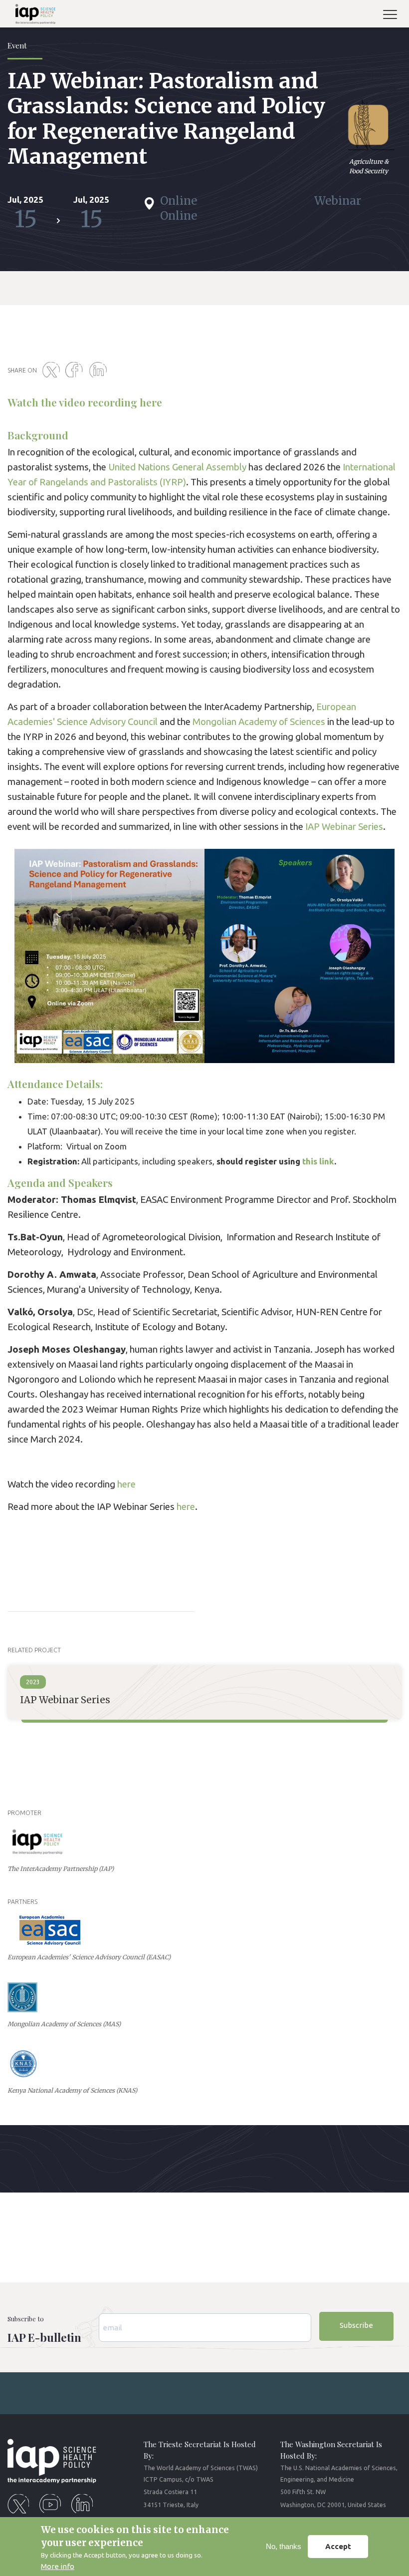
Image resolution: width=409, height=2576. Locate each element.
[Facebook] (76, 370)
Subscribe (356, 2325)
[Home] (31, 16)
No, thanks (284, 2546)
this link (318, 1161)
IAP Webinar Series (344, 827)
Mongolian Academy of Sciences (259, 722)
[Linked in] (100, 370)
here (151, 402)
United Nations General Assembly (177, 467)
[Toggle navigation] (394, 16)
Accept (338, 2546)
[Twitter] (53, 370)
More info (58, 2566)
